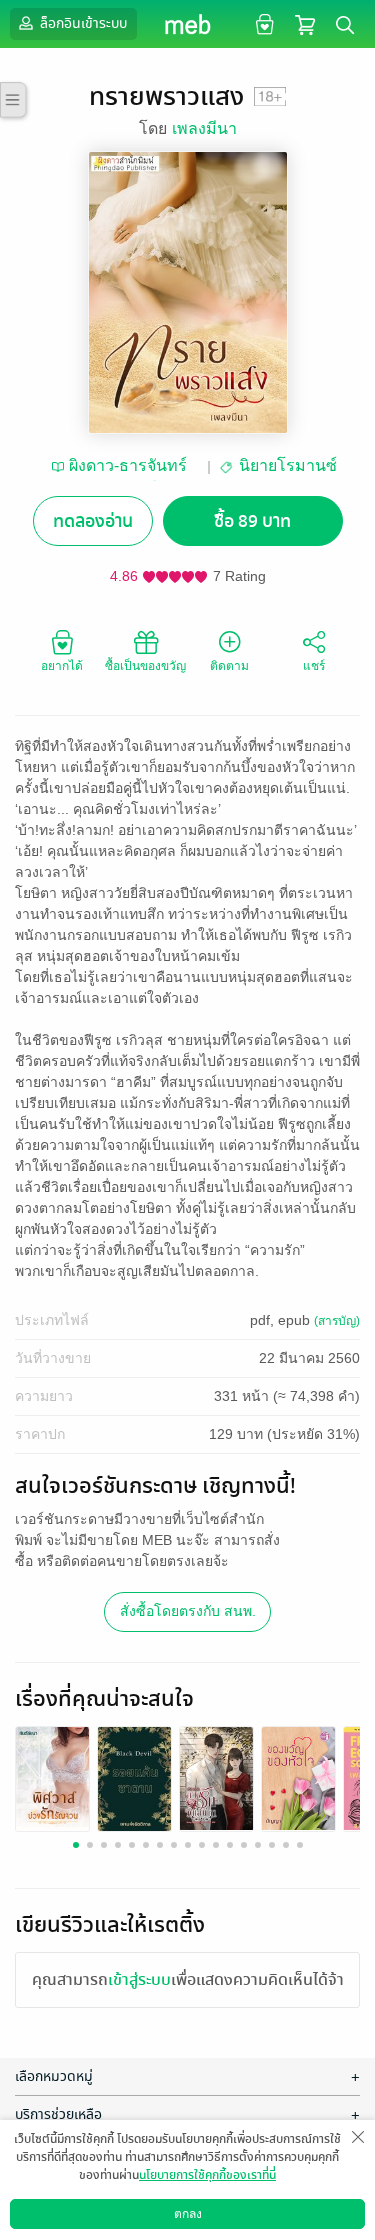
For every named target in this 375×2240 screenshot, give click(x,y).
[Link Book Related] (52, 1776)
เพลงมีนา (204, 128)
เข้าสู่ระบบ (139, 1980)
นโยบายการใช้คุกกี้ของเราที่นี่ (207, 2175)
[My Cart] (305, 23)
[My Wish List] (262, 23)
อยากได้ (62, 666)
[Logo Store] (187, 24)
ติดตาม (229, 666)
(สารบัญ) (337, 1321)
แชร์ (314, 666)
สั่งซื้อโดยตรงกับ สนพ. (188, 1611)
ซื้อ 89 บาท (252, 521)
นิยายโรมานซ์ (288, 465)
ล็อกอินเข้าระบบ (82, 23)
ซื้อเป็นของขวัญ (145, 666)
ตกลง (188, 2214)
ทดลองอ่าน (93, 521)
